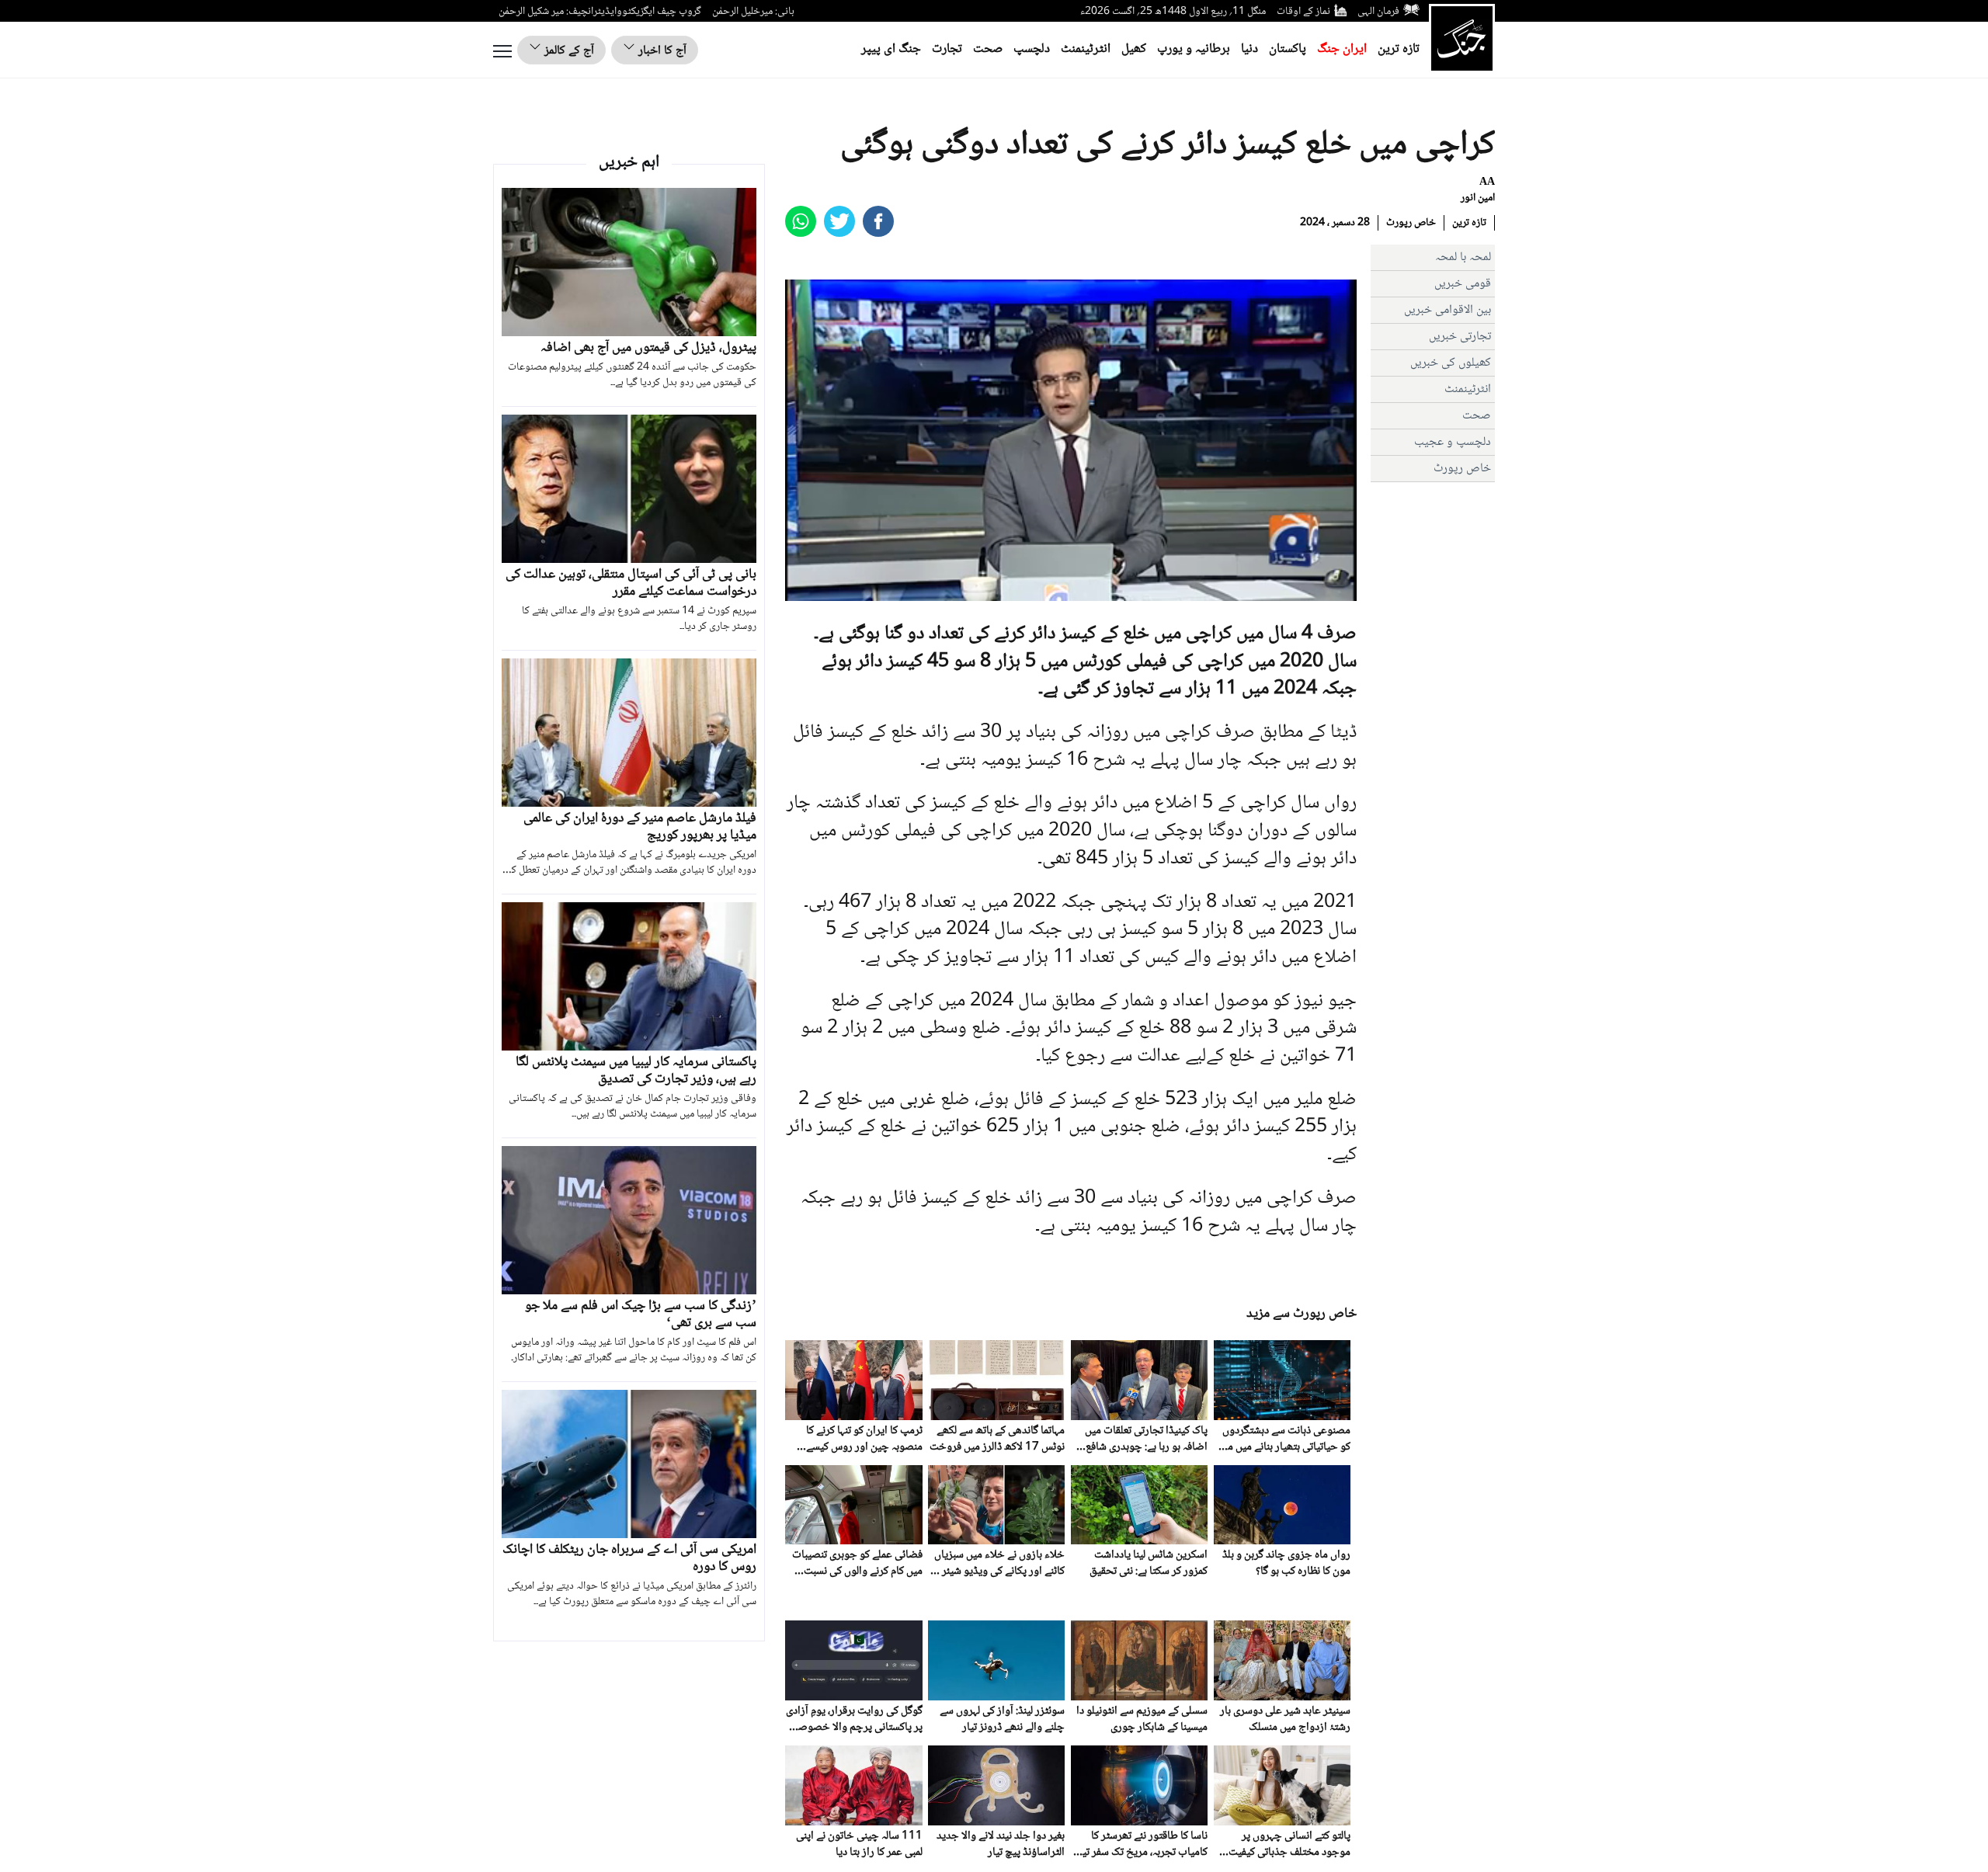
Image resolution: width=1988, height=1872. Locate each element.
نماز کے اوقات (1303, 12)
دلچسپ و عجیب (1453, 442)
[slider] (1069, 589)
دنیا (1249, 49)
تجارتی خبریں (1460, 337)
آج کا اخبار (661, 51)
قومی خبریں (1463, 284)
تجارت (947, 49)
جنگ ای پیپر (891, 49)
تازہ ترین (1399, 49)
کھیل (1134, 49)
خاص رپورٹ (1411, 223)
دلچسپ (1032, 49)
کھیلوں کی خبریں (1451, 363)
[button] (832, 589)
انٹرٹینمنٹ (1086, 49)
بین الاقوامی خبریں (1448, 310)
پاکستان (1288, 49)
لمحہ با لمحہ (1463, 257)
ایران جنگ (1342, 49)
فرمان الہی (1378, 12)
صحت (988, 49)
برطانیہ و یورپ (1194, 49)
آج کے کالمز (568, 51)
